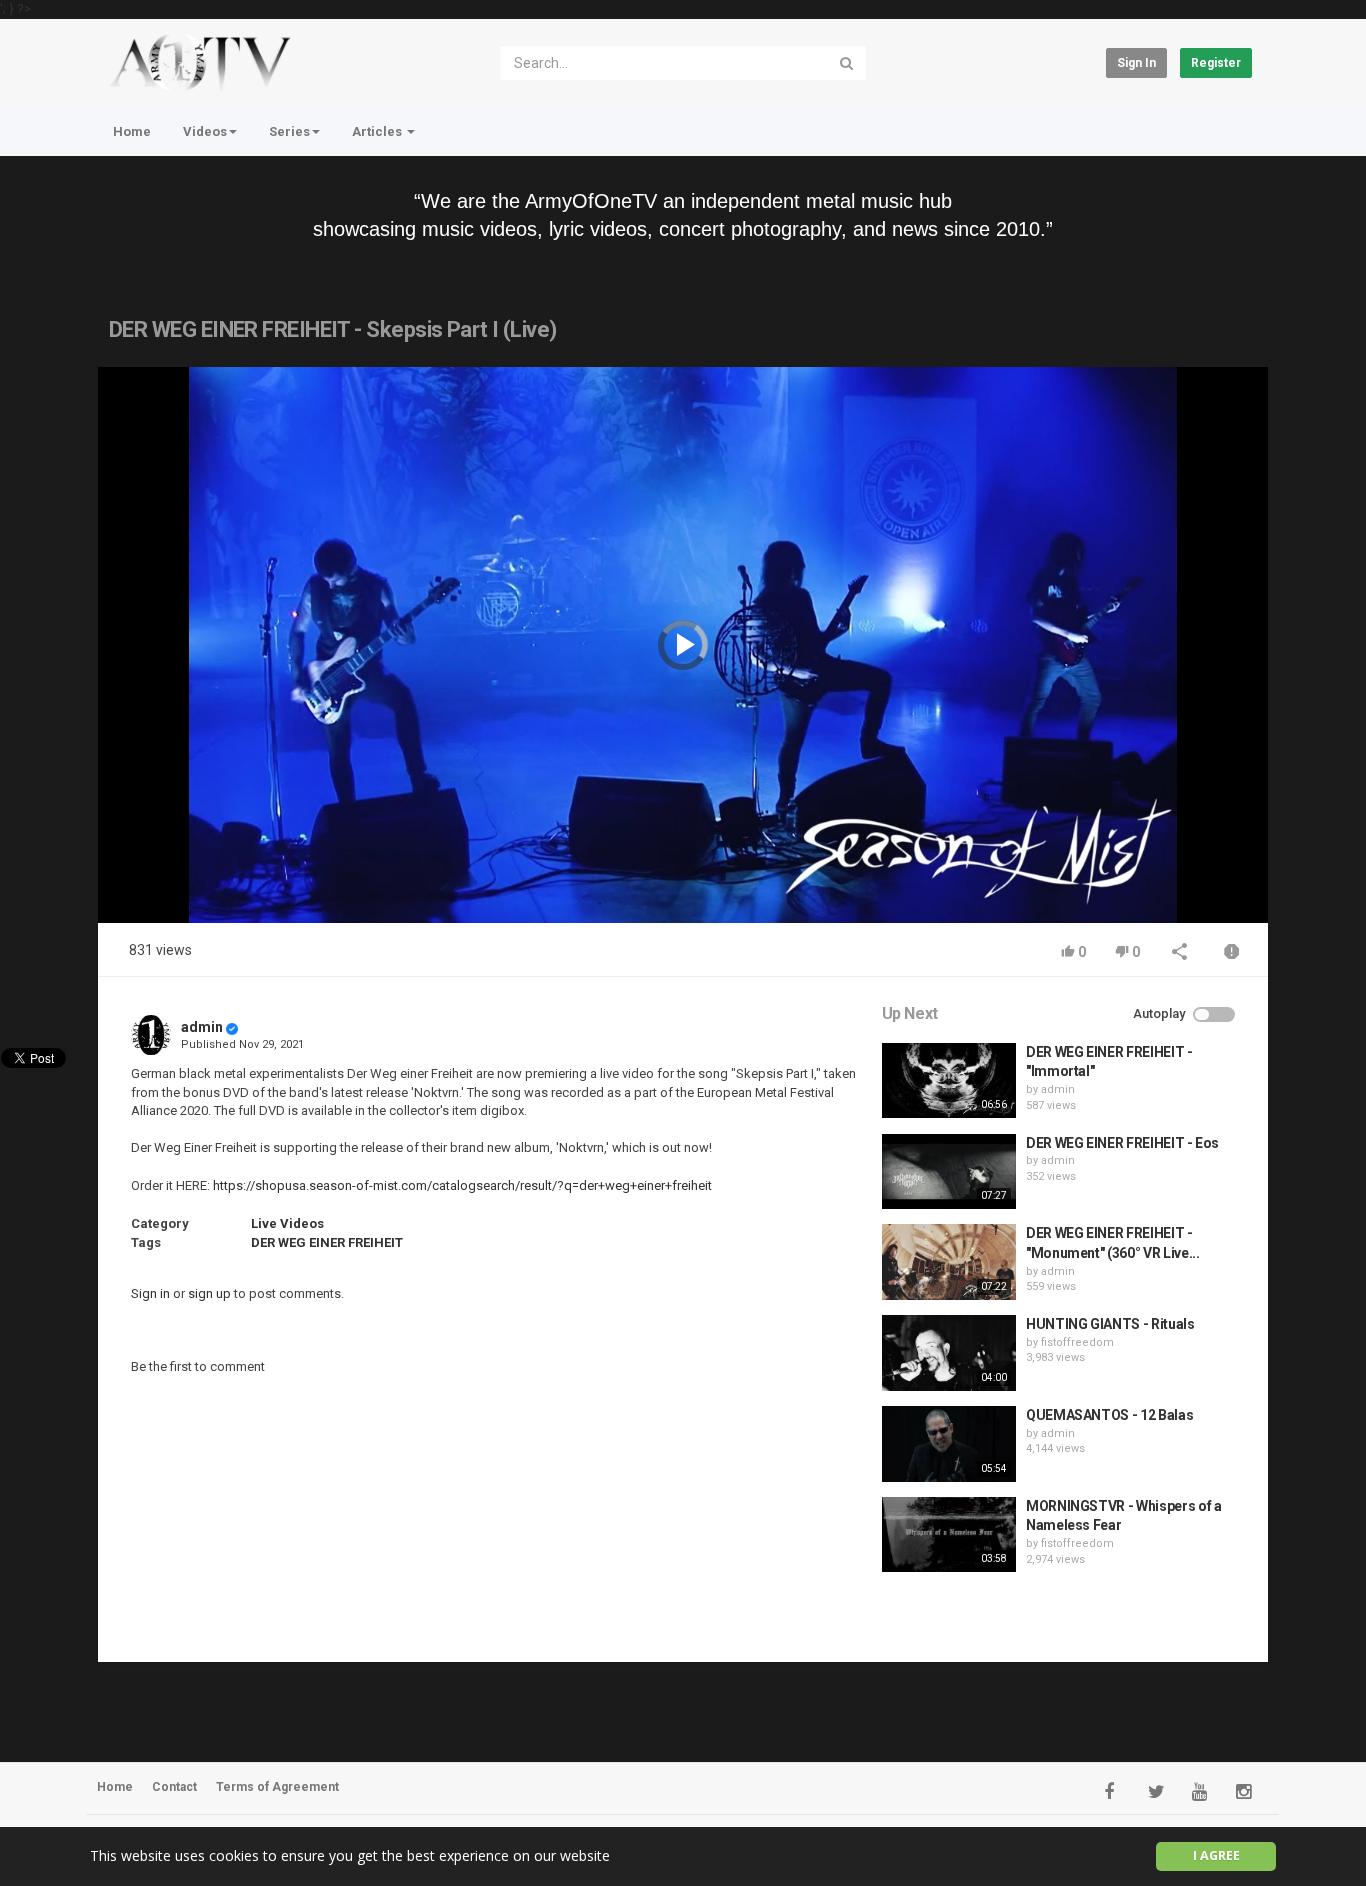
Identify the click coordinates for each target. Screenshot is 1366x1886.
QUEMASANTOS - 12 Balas (1109, 1415)
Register (1216, 63)
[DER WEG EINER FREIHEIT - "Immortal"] (949, 1081)
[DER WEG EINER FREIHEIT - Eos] (949, 1172)
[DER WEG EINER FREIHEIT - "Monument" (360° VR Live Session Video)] (949, 1262)
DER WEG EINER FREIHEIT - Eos (1122, 1143)
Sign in (1136, 63)
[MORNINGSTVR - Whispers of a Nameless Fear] (949, 1535)
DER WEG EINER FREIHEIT (327, 1242)
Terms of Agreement (277, 1787)
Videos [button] (205, 131)
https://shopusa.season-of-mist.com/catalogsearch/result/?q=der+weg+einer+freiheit (462, 1185)
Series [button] (289, 131)
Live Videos (287, 1223)
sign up (209, 1293)
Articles (378, 131)
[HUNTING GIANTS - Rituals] (949, 1353)
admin (202, 1027)
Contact (174, 1787)
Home (132, 131)
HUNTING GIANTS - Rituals (1110, 1324)
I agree (1216, 1855)
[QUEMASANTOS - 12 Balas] (949, 1444)
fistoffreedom (1077, 1342)
